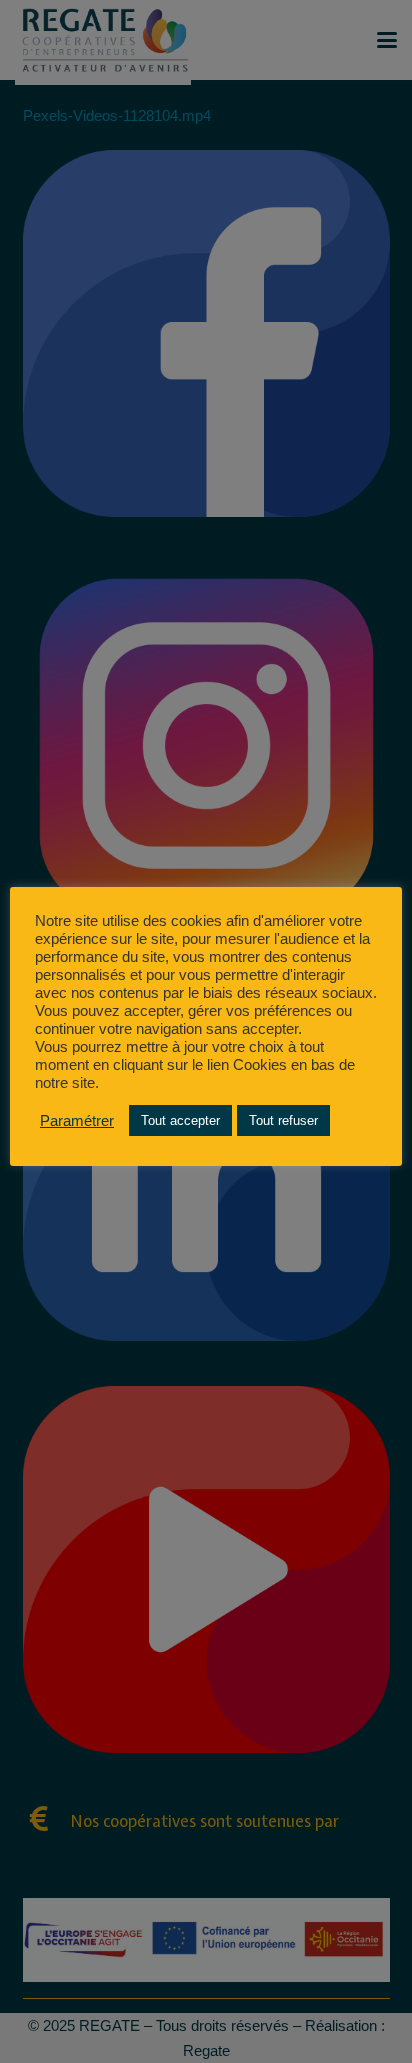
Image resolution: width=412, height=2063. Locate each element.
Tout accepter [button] (180, 1120)
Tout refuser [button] (283, 1120)
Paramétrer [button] (77, 1121)
